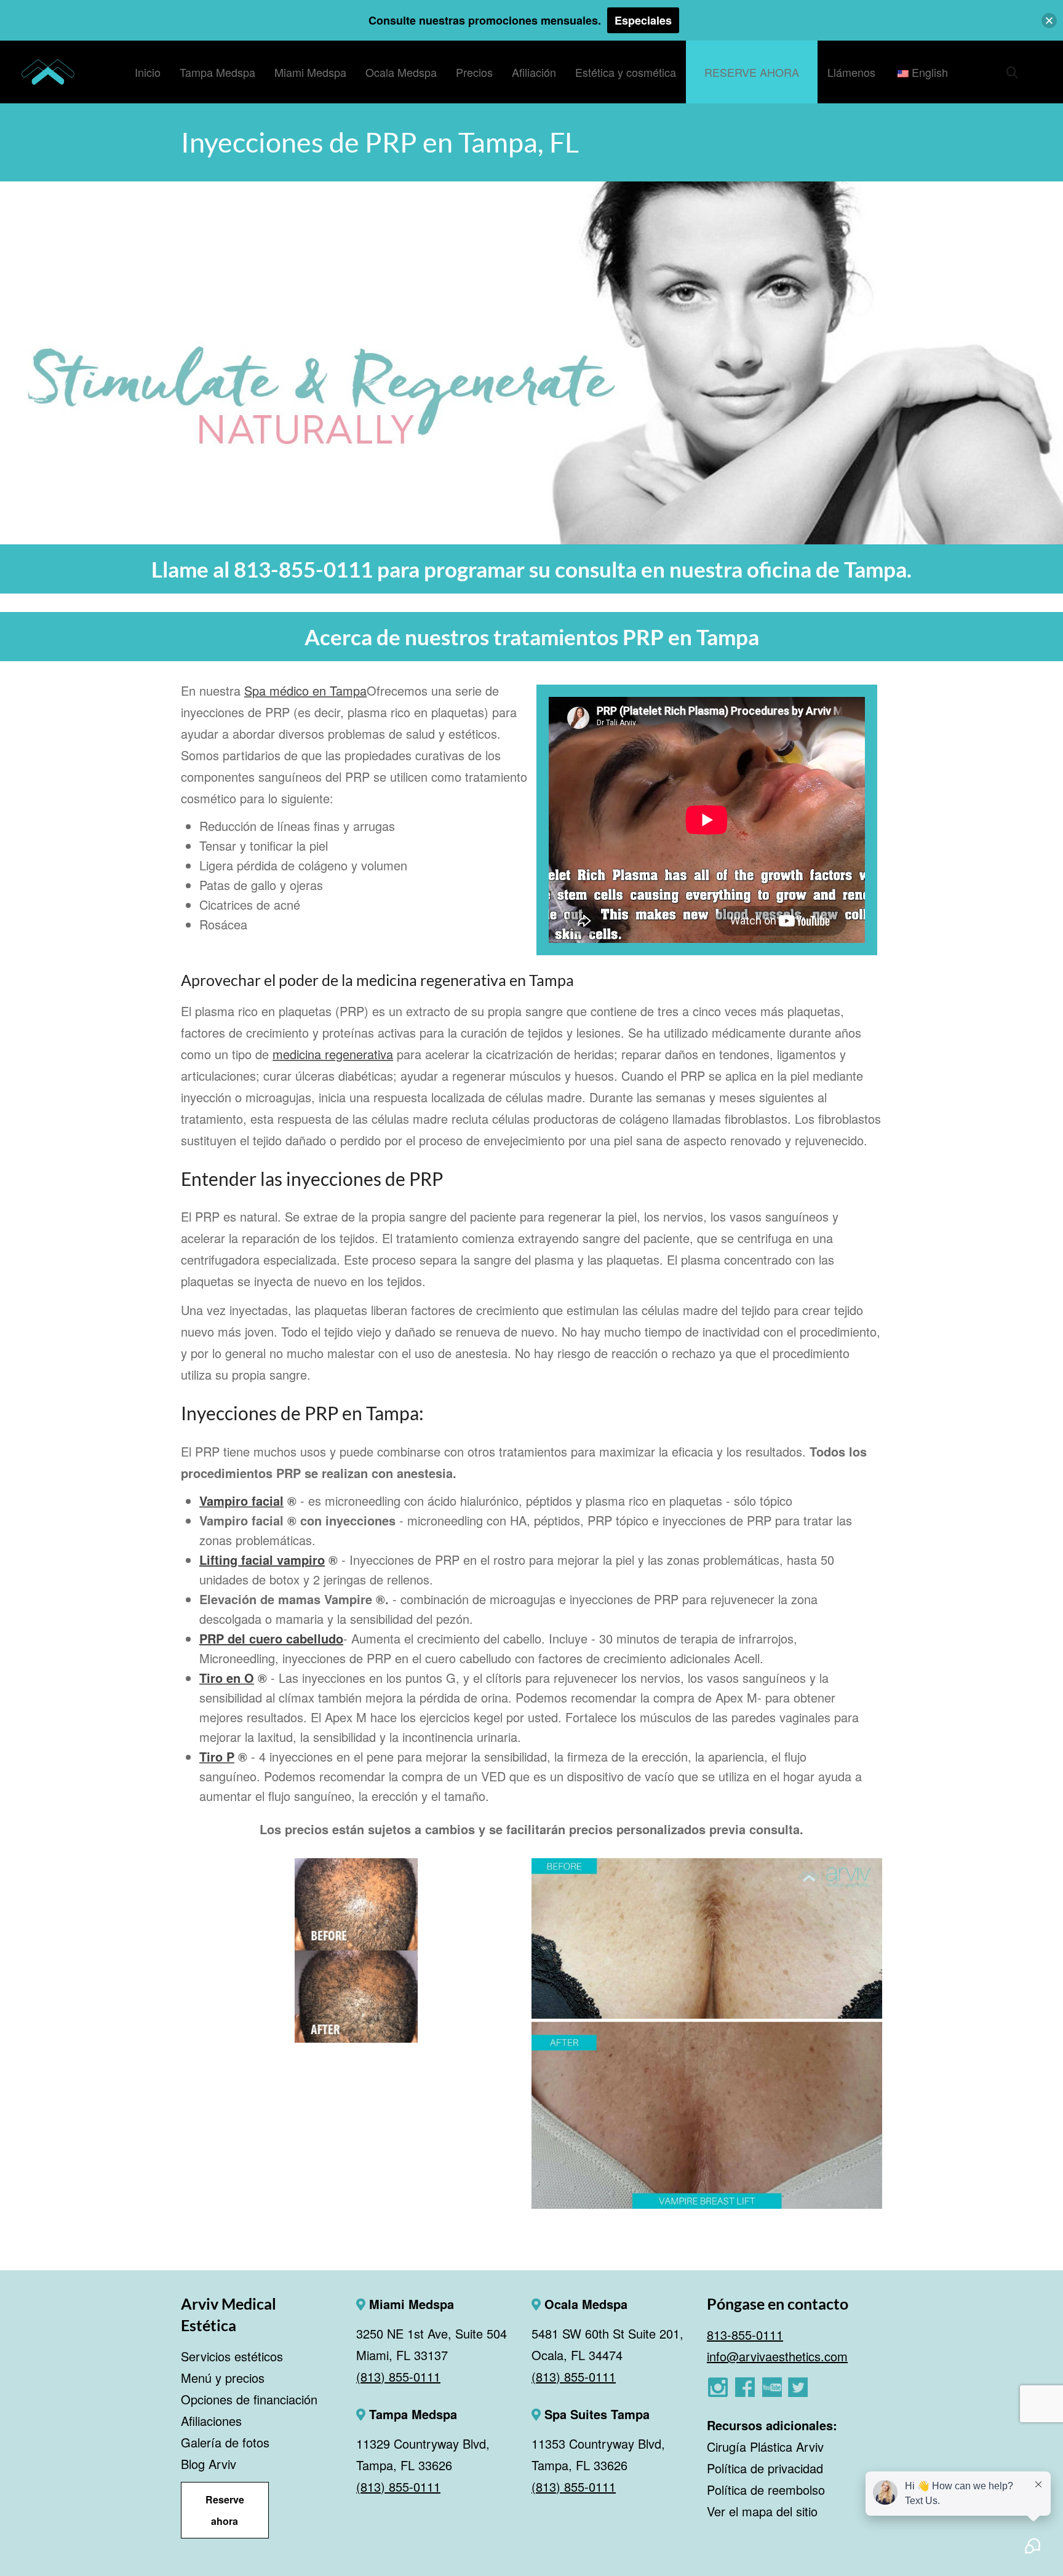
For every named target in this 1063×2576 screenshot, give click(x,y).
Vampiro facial (241, 1501)
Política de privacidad (765, 2468)
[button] (1049, 21)
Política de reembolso (766, 2490)
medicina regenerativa (333, 1054)
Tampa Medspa (411, 2414)
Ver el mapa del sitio (762, 2511)
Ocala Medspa (584, 2304)
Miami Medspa (410, 2304)
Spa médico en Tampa (305, 690)
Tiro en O (227, 1678)
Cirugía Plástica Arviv (765, 2447)
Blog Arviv (209, 2464)
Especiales (643, 20)
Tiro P (217, 1756)
